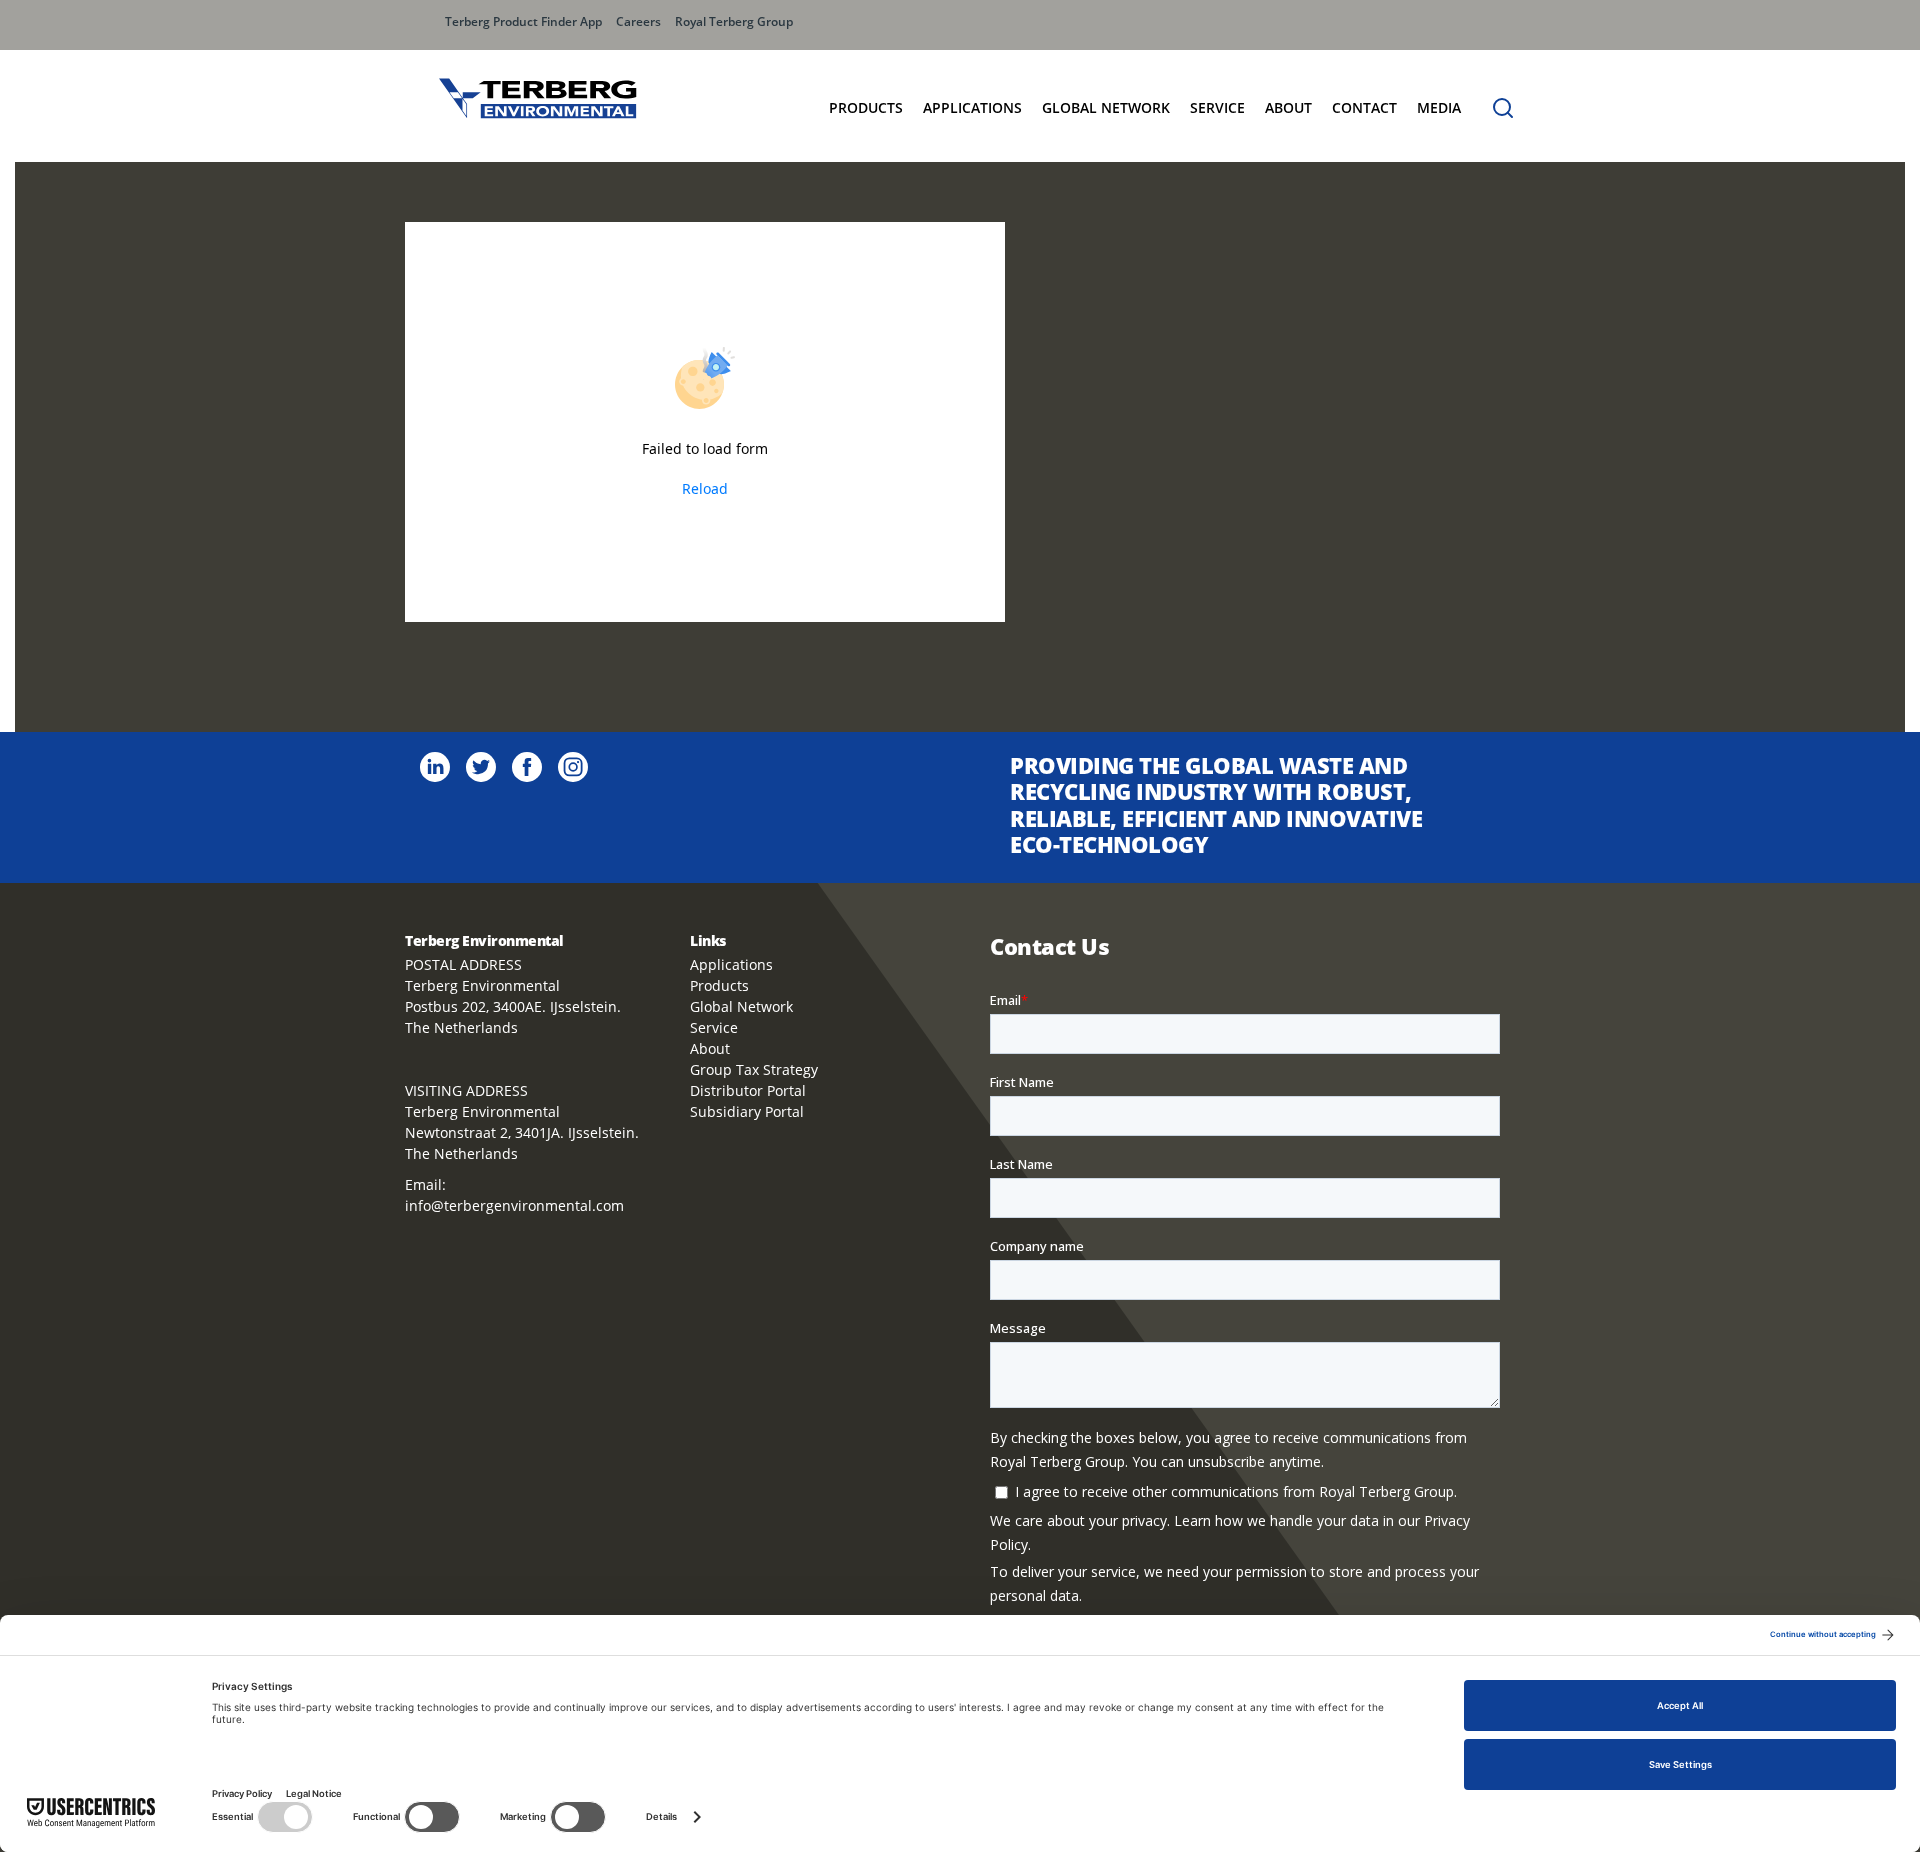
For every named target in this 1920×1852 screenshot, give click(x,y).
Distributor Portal (748, 1090)
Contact (1364, 107)
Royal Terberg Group (734, 21)
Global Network (741, 1006)
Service (1217, 107)
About (1288, 107)
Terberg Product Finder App (523, 21)
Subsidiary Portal (747, 1111)
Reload (705, 488)
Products (866, 107)
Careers (638, 21)
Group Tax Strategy (754, 1069)
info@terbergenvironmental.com (514, 1205)
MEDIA (1439, 107)
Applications (972, 107)
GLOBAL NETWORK (1106, 107)
